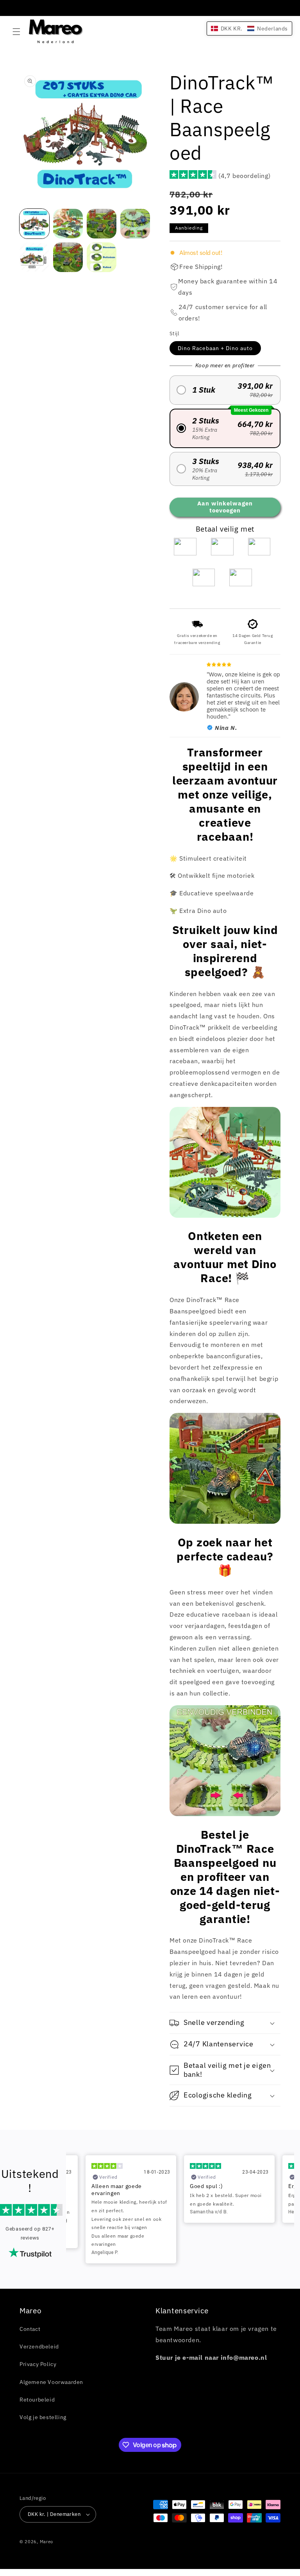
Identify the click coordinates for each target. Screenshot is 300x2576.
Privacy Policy (38, 2364)
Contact (30, 2329)
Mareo (47, 2542)
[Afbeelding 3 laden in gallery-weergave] (102, 224)
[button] (16, 32)
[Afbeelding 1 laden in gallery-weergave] (34, 224)
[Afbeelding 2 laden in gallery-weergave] (68, 224)
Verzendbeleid (39, 2347)
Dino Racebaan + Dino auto (215, 348)
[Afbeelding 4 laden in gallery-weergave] (135, 224)
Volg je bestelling (43, 2417)
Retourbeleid (37, 2400)
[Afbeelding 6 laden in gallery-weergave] (68, 257)
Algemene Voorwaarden (51, 2382)
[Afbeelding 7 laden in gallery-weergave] (102, 257)
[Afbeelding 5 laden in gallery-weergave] (34, 257)
